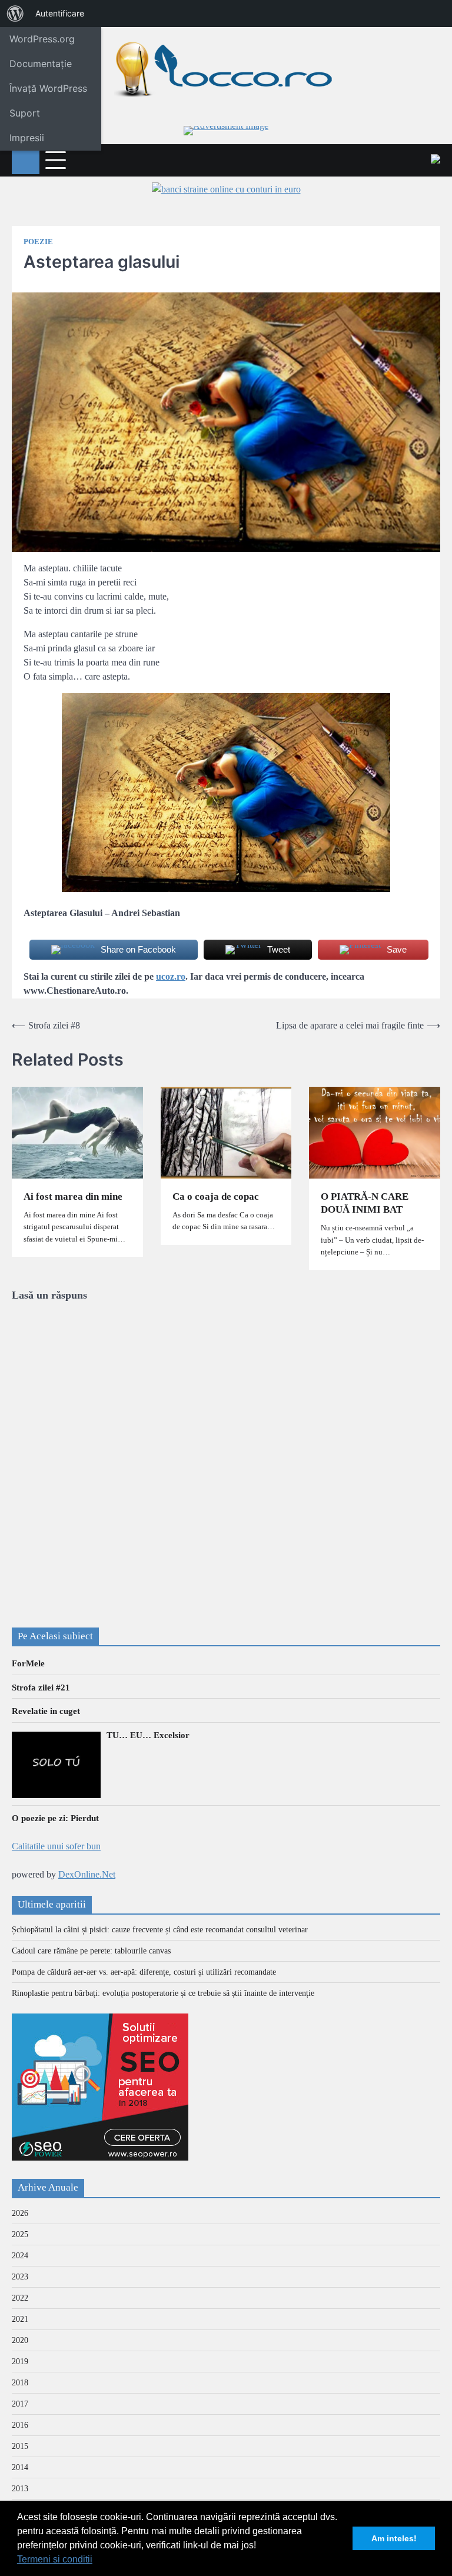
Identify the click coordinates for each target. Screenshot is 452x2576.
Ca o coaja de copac (216, 1197)
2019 (20, 2362)
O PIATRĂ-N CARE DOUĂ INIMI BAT (365, 1203)
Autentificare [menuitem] (60, 13)
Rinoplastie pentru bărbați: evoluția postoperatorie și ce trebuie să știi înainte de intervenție (163, 1993)
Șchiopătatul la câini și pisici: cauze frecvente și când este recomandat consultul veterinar (160, 1930)
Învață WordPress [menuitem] (48, 88)
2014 (20, 2467)
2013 (20, 2489)
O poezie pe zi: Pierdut (55, 1818)
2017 (20, 2404)
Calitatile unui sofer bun (56, 1846)
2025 (20, 2234)
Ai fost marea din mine (73, 1197)
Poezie (38, 242)
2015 (20, 2446)
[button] (97, 2561)
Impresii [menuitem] (27, 138)
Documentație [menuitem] (41, 64)
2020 (20, 2340)
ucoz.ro (171, 976)
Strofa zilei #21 (41, 1688)
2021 (20, 2319)
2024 (20, 2256)
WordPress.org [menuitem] (42, 39)
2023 (20, 2277)
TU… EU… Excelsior (148, 1735)
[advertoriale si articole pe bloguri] (100, 2157)
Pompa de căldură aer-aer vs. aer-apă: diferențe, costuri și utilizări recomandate (144, 1972)
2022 (20, 2298)
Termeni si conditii (55, 2559)
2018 (20, 2383)
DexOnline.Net (87, 1874)
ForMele (28, 1663)
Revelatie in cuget (46, 1711)
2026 (20, 2213)
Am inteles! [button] (394, 2538)
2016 (20, 2425)
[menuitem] (15, 14)
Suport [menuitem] (25, 113)
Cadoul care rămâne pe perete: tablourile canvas (91, 1951)
